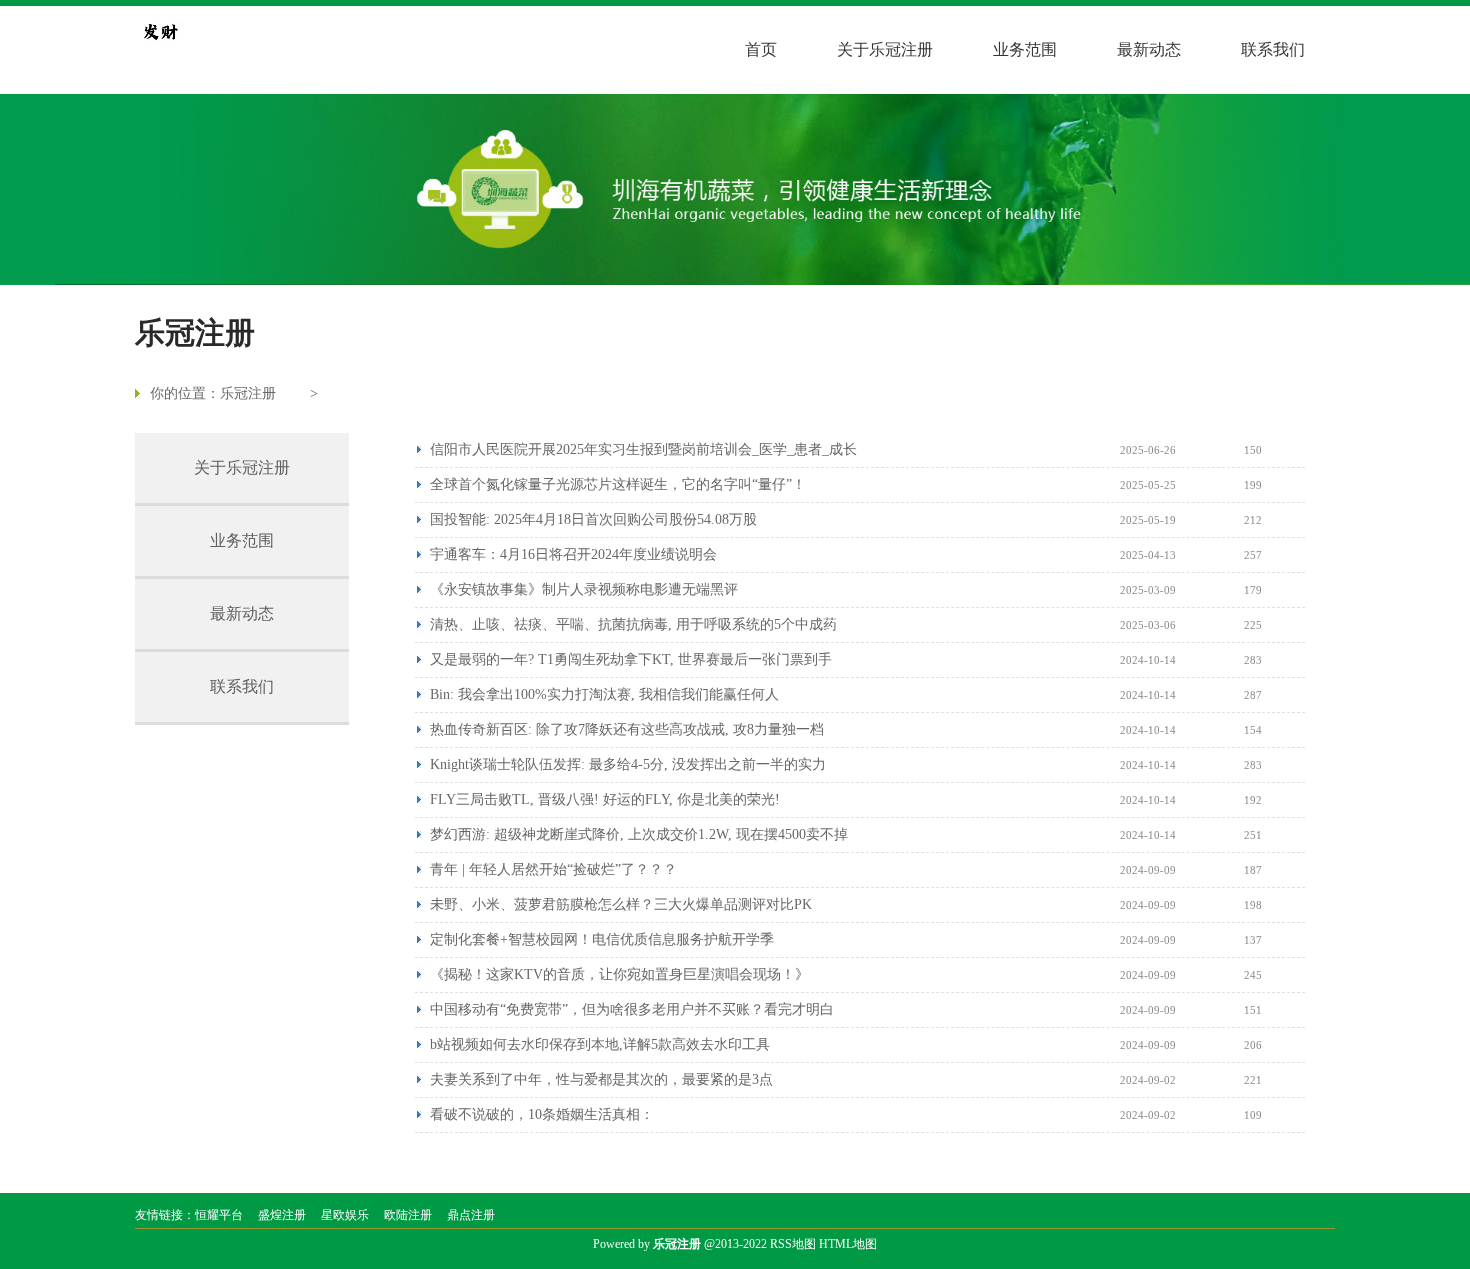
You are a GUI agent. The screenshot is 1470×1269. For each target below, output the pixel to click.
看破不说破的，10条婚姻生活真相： (542, 1114)
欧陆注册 (408, 1215)
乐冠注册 (248, 393)
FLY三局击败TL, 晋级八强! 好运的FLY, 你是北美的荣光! (605, 799)
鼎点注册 (471, 1215)
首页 (761, 49)
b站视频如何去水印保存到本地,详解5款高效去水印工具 (600, 1044)
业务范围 (1025, 49)
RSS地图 (793, 1244)
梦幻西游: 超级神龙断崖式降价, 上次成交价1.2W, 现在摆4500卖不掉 (639, 834)
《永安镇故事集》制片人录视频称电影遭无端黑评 (584, 589)
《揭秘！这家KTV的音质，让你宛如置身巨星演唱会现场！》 (619, 974)
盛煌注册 (282, 1215)
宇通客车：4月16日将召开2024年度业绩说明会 (573, 554)
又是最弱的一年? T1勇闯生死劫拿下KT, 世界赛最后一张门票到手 (631, 659)
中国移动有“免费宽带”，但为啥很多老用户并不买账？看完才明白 (632, 1009)
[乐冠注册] (160, 31)
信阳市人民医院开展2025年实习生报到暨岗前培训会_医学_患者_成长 (643, 449)
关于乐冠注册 (885, 49)
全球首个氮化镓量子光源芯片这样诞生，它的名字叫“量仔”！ (618, 484)
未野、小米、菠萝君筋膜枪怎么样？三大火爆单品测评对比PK (621, 904)
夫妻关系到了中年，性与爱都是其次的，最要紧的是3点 (601, 1079)
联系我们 (1273, 49)
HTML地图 (848, 1244)
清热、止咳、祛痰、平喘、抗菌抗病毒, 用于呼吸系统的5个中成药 (633, 624)
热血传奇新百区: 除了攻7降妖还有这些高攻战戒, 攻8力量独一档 (627, 729)
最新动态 (1149, 49)
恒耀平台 (219, 1215)
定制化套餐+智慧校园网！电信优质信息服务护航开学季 (602, 939)
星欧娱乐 (345, 1215)
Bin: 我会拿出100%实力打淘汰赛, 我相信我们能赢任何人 (604, 694)
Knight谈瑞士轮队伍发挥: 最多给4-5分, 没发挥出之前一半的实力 (628, 764)
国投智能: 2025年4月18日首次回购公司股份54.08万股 (593, 519)
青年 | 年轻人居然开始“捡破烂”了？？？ (553, 869)
